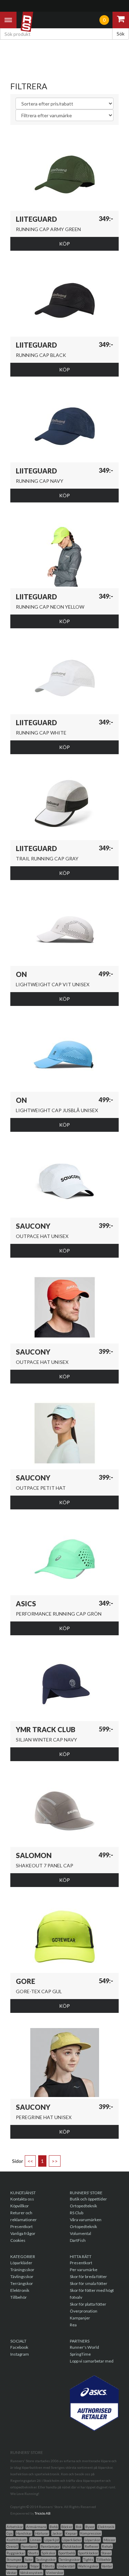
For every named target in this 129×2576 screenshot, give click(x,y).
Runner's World (84, 2347)
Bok (79, 2527)
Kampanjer (80, 2318)
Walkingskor (88, 2566)
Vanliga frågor (23, 2233)
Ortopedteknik (83, 2206)
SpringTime (80, 2354)
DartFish (78, 2240)
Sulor (29, 2559)
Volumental (80, 2233)
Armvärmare (36, 2527)
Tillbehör (19, 2297)
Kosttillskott (17, 2540)
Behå (54, 2527)
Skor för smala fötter (89, 2283)
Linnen (35, 2540)
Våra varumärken (86, 2220)
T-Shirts (48, 2566)
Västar (12, 2573)
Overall (12, 2546)
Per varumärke (84, 2270)
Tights (88, 2559)
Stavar (106, 2553)
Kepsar (71, 2533)
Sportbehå (67, 2553)
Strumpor (14, 2559)
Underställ (66, 2566)
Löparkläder (21, 2263)
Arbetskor (15, 2527)
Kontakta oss (22, 2199)
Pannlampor (50, 2546)
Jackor (57, 2533)
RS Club (77, 2213)
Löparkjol (52, 2540)
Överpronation (84, 2311)
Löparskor (92, 2540)
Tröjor (35, 2566)
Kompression (91, 2533)
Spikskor (49, 2553)
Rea (73, 2325)
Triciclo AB (43, 2513)
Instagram (20, 2354)
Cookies (18, 2240)
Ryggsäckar (16, 2553)
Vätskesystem (31, 2573)
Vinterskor (55, 2573)
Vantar (107, 2566)
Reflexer (92, 2546)
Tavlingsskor (46, 2559)
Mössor (109, 2540)
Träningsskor (22, 2270)
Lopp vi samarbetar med (92, 2361)
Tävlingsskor (22, 2277)
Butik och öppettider (88, 2199)
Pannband (29, 2546)
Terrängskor (22, 2283)
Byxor (90, 2527)
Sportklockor (88, 2553)
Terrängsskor (69, 2559)
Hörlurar (42, 2533)
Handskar (24, 2533)
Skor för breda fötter (88, 2277)
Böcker (67, 2527)
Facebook (19, 2347)
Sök (121, 34)
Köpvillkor (20, 2206)
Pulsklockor (72, 2546)
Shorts (33, 2553)
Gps (10, 2533)
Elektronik (20, 2290)
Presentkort (21, 2226)
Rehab (107, 2546)
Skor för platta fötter (88, 2304)
